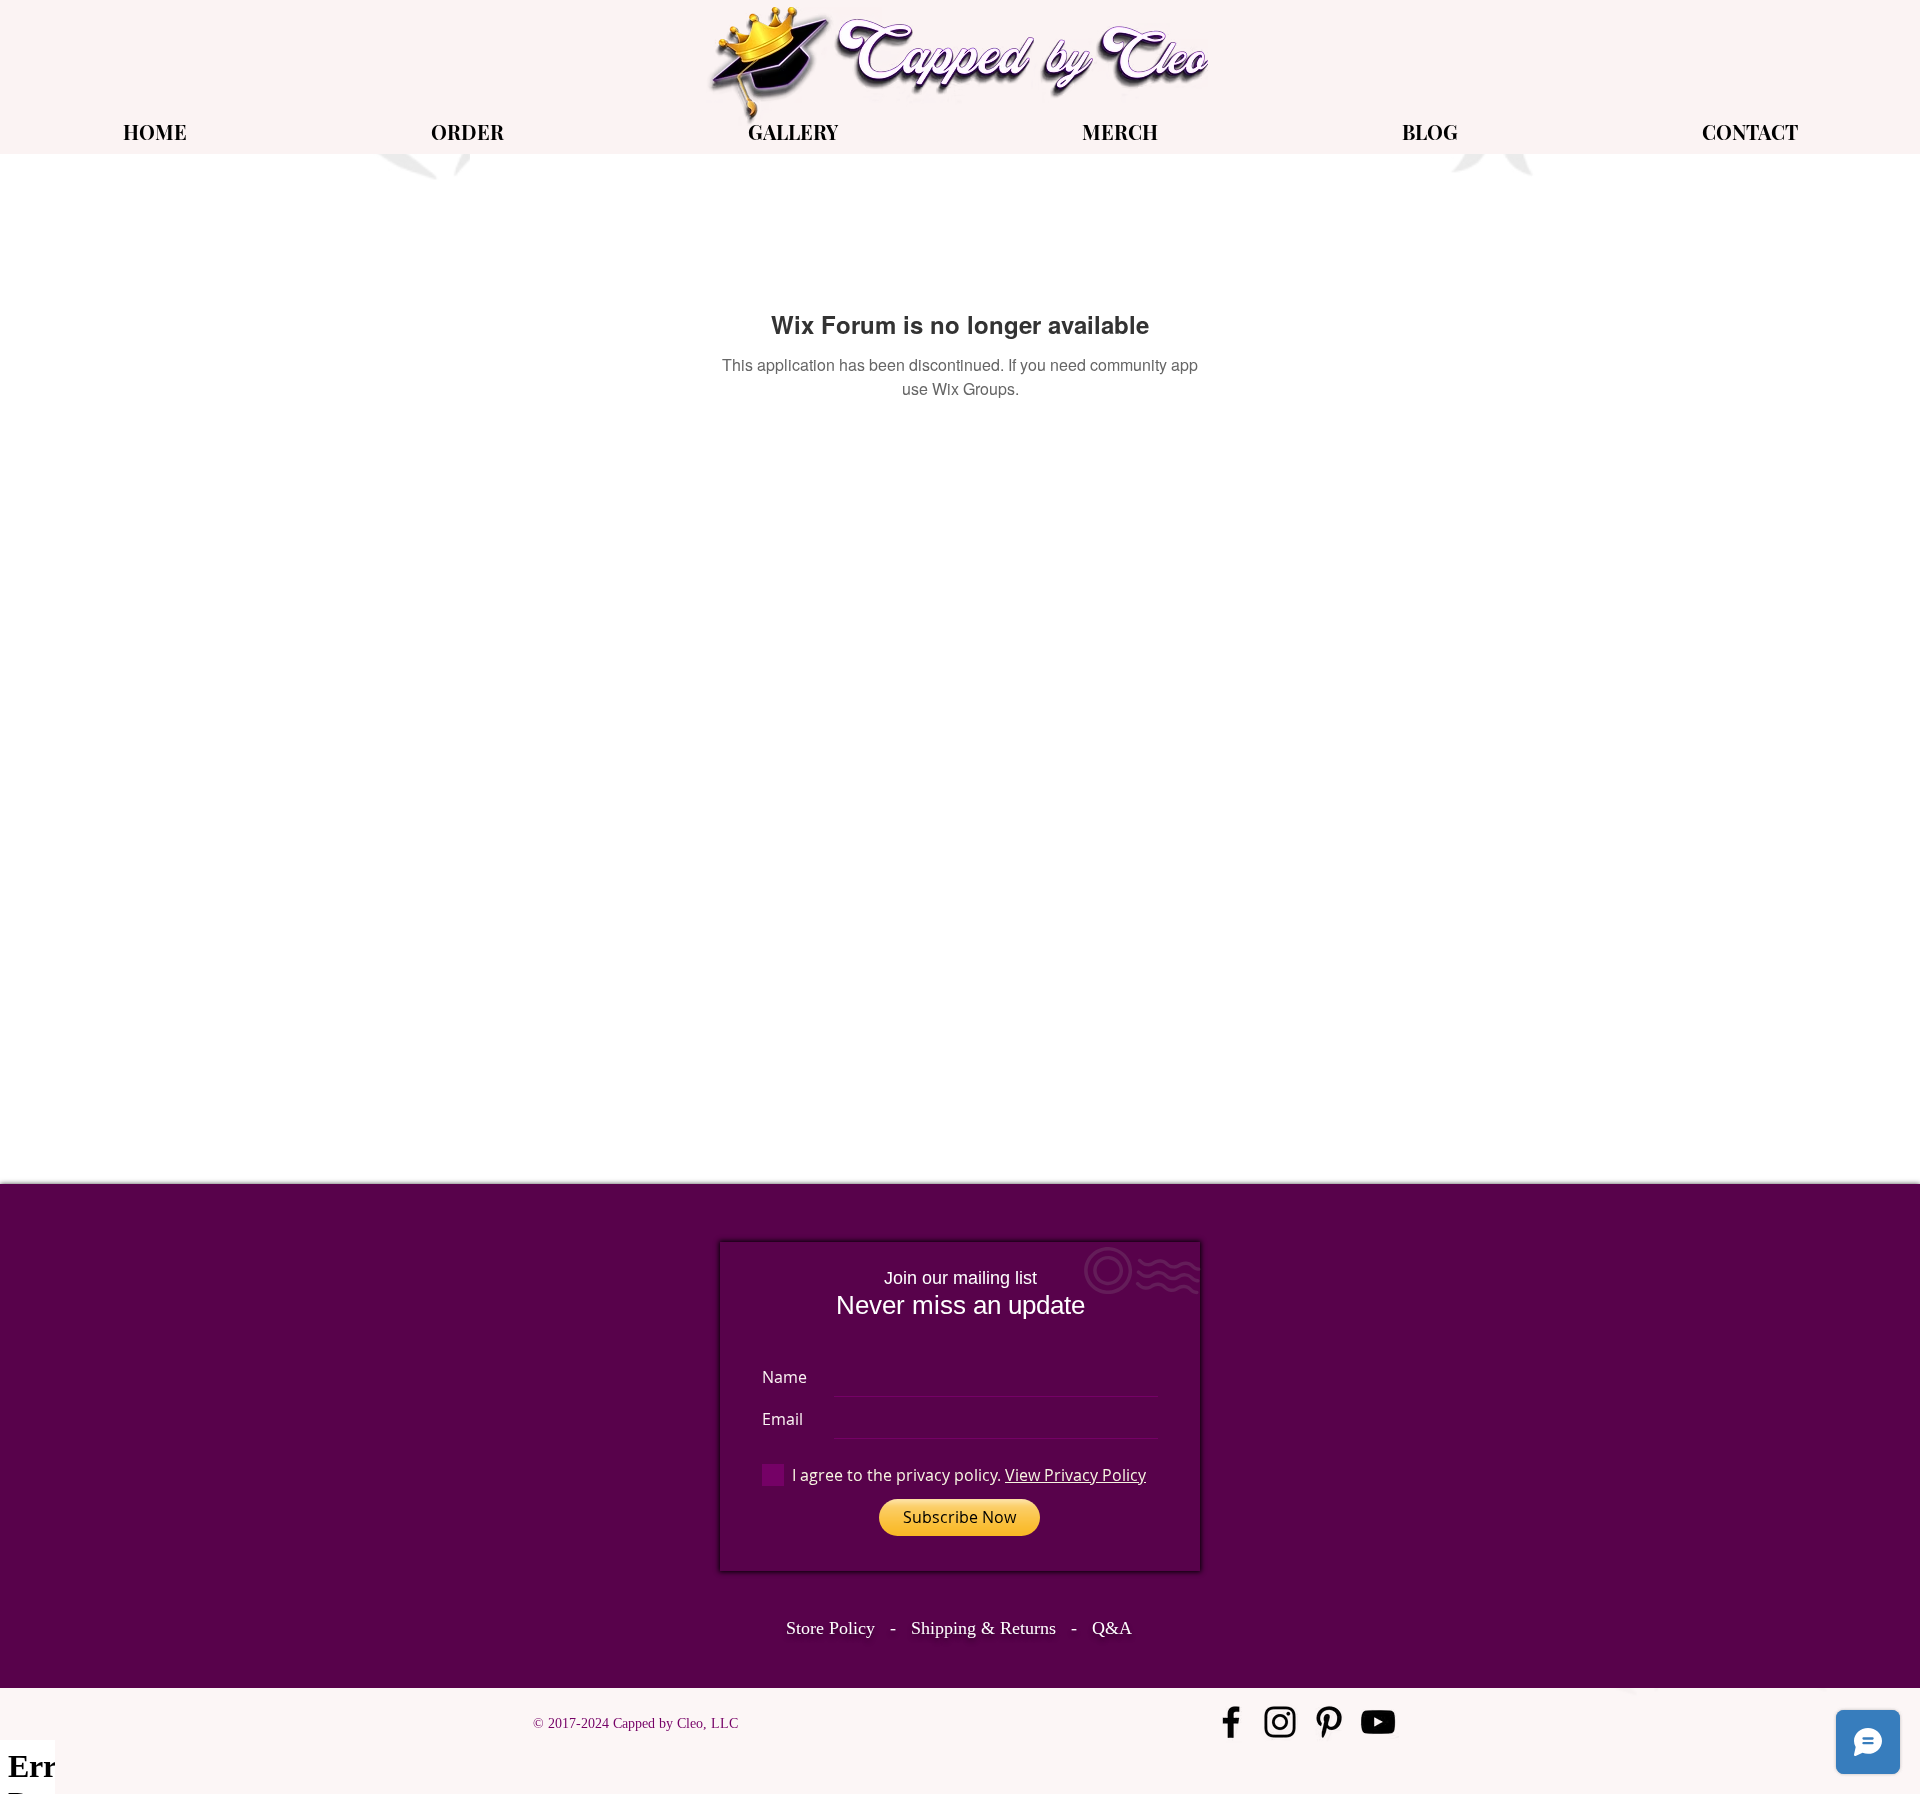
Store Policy (830, 1628)
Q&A (1112, 1628)
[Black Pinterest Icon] (1329, 1722)
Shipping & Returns (983, 1628)
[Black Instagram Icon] (1280, 1722)
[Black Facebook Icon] (1231, 1722)
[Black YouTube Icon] (1378, 1722)
